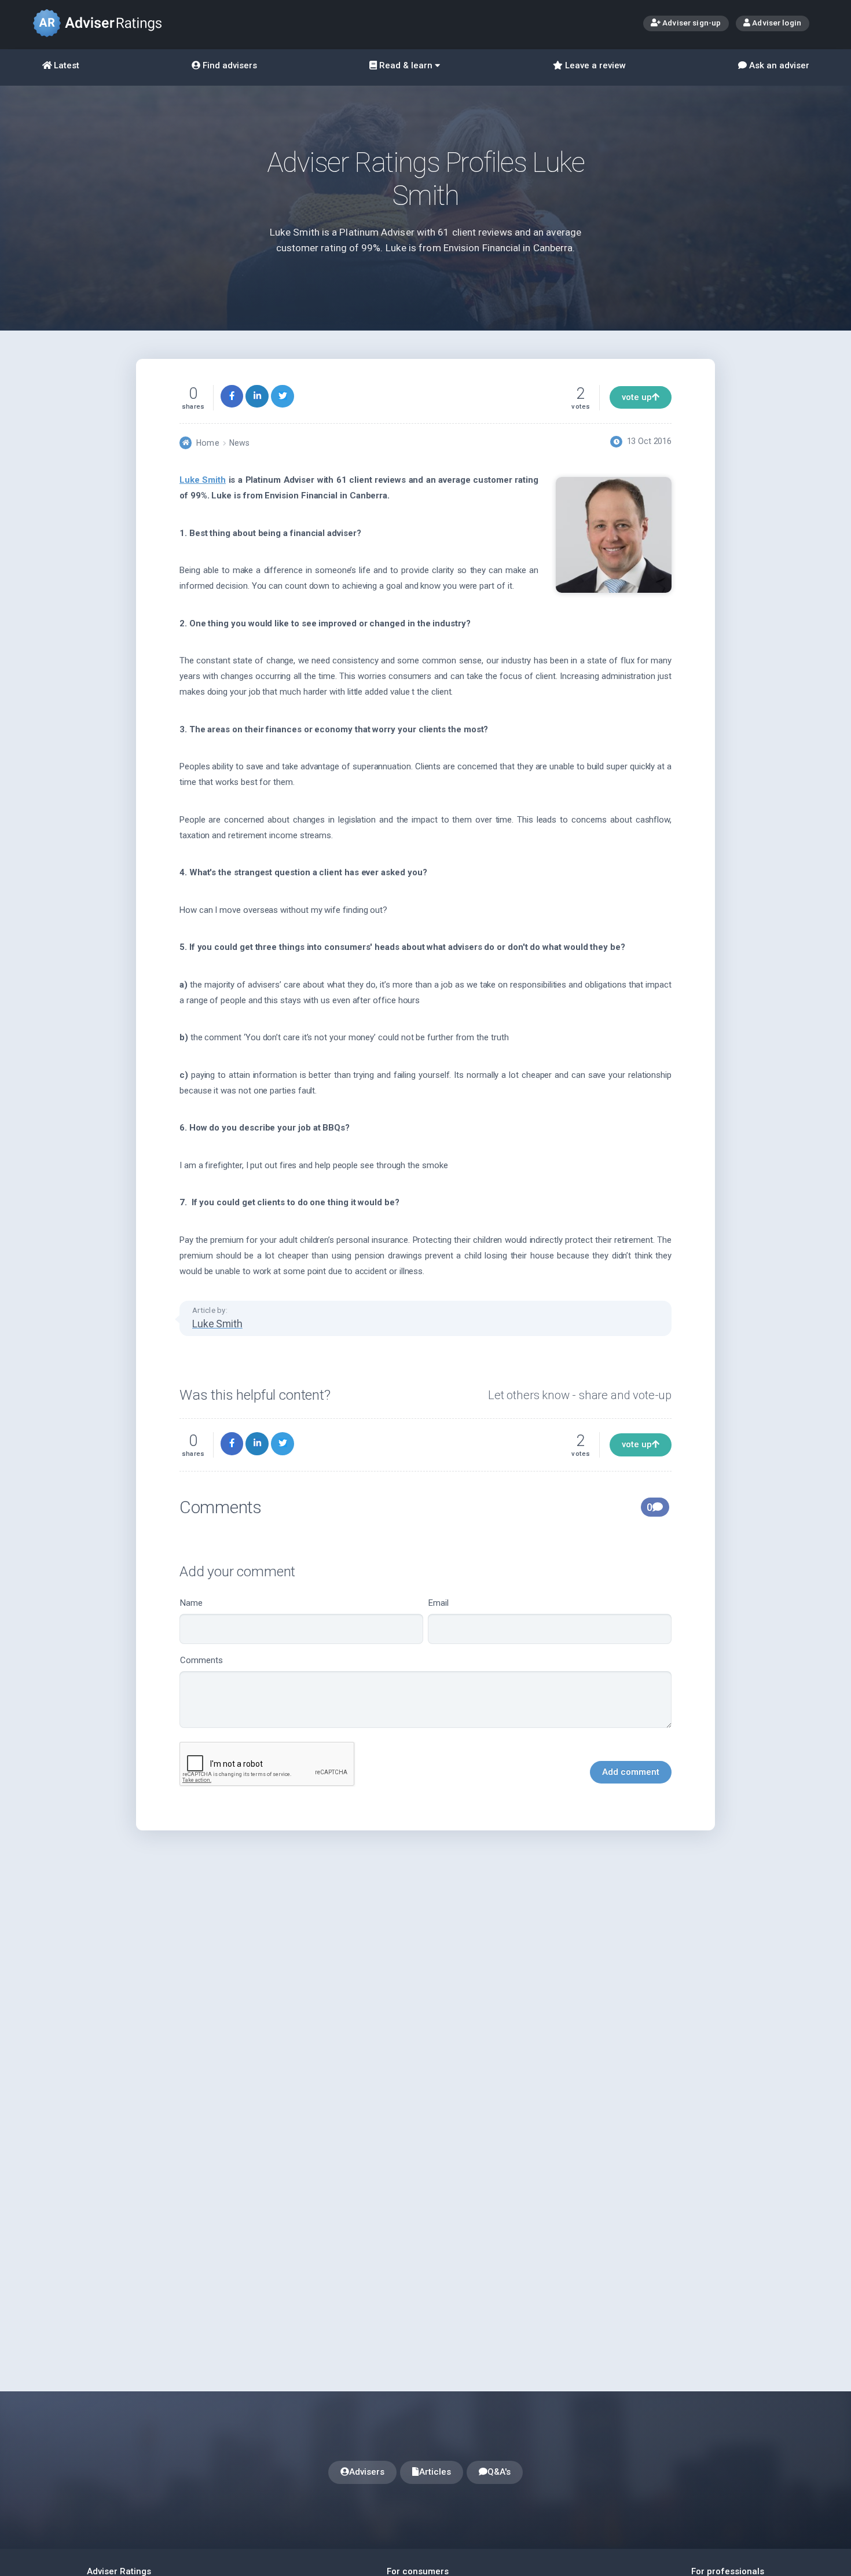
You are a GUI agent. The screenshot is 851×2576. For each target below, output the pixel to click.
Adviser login (776, 23)
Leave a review (594, 65)
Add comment (631, 1772)
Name (191, 1603)
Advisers (367, 2472)
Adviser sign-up (691, 23)
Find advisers (229, 65)
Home (208, 443)
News (239, 443)
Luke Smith (203, 480)
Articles (435, 2472)
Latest (65, 65)
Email (439, 1603)
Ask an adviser (778, 65)
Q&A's (499, 2472)
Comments (201, 1660)
